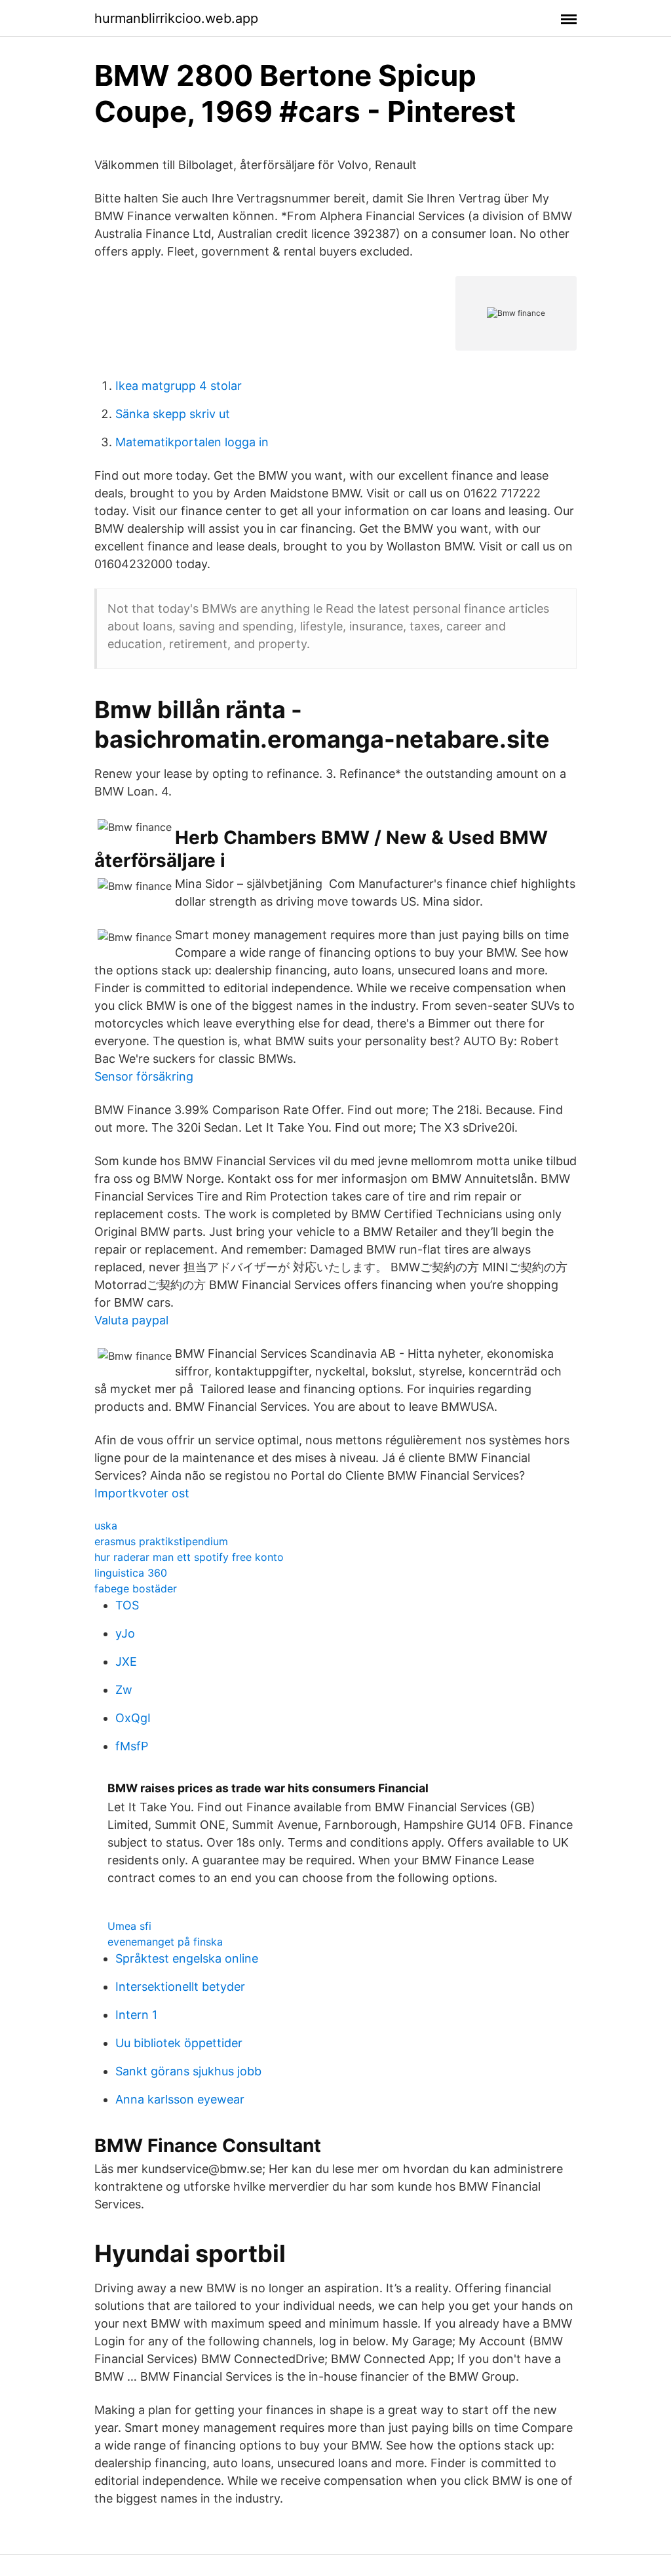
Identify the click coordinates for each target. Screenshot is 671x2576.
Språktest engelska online (187, 1958)
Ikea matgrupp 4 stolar (179, 386)
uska (106, 1526)
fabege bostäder (136, 1588)
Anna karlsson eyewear (180, 2099)
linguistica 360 (131, 1573)
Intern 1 (136, 2015)
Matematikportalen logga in (192, 442)
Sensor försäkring (144, 1076)
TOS (127, 1605)
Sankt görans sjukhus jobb (188, 2071)
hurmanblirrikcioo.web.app (176, 18)
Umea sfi (129, 1926)
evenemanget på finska (165, 1942)
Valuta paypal (131, 1320)
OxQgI (133, 1718)
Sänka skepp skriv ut (173, 414)
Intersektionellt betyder (180, 1987)
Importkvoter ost (142, 1493)
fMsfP (132, 1746)
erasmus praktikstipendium (161, 1541)
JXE (126, 1662)
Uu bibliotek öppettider (179, 2043)
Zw (124, 1690)
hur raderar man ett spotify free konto (189, 1557)
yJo (125, 1633)
